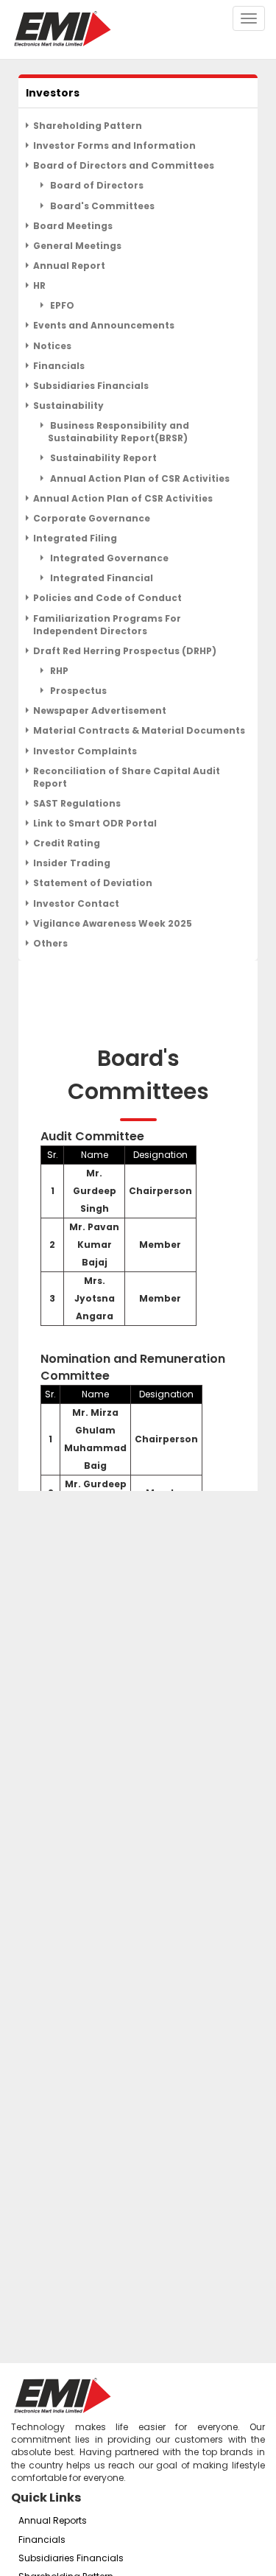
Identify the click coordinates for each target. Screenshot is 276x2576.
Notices (52, 346)
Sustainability (68, 406)
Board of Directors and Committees (124, 165)
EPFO (61, 305)
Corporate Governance (92, 518)
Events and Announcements (104, 325)
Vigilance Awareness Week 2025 (113, 923)
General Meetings (77, 246)
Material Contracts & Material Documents (139, 730)
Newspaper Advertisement (100, 710)
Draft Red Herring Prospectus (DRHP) (125, 651)
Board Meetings (73, 226)
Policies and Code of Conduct (107, 598)
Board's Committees (101, 206)
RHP (58, 671)
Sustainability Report (102, 458)
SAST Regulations (77, 803)
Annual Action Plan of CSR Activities (139, 478)
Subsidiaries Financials (91, 386)
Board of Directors (96, 185)
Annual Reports (53, 2520)
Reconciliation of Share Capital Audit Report (127, 777)
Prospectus (77, 691)
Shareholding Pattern (88, 126)
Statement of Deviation (93, 883)
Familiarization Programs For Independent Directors (107, 625)
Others (50, 943)
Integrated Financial (100, 578)
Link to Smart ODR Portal (95, 823)
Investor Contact (76, 903)
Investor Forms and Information (114, 145)
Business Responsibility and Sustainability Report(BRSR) (118, 432)
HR (39, 285)
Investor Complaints (85, 751)
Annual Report (69, 266)
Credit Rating (67, 843)
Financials (59, 366)
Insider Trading (72, 863)
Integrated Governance (108, 558)
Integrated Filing (75, 538)
